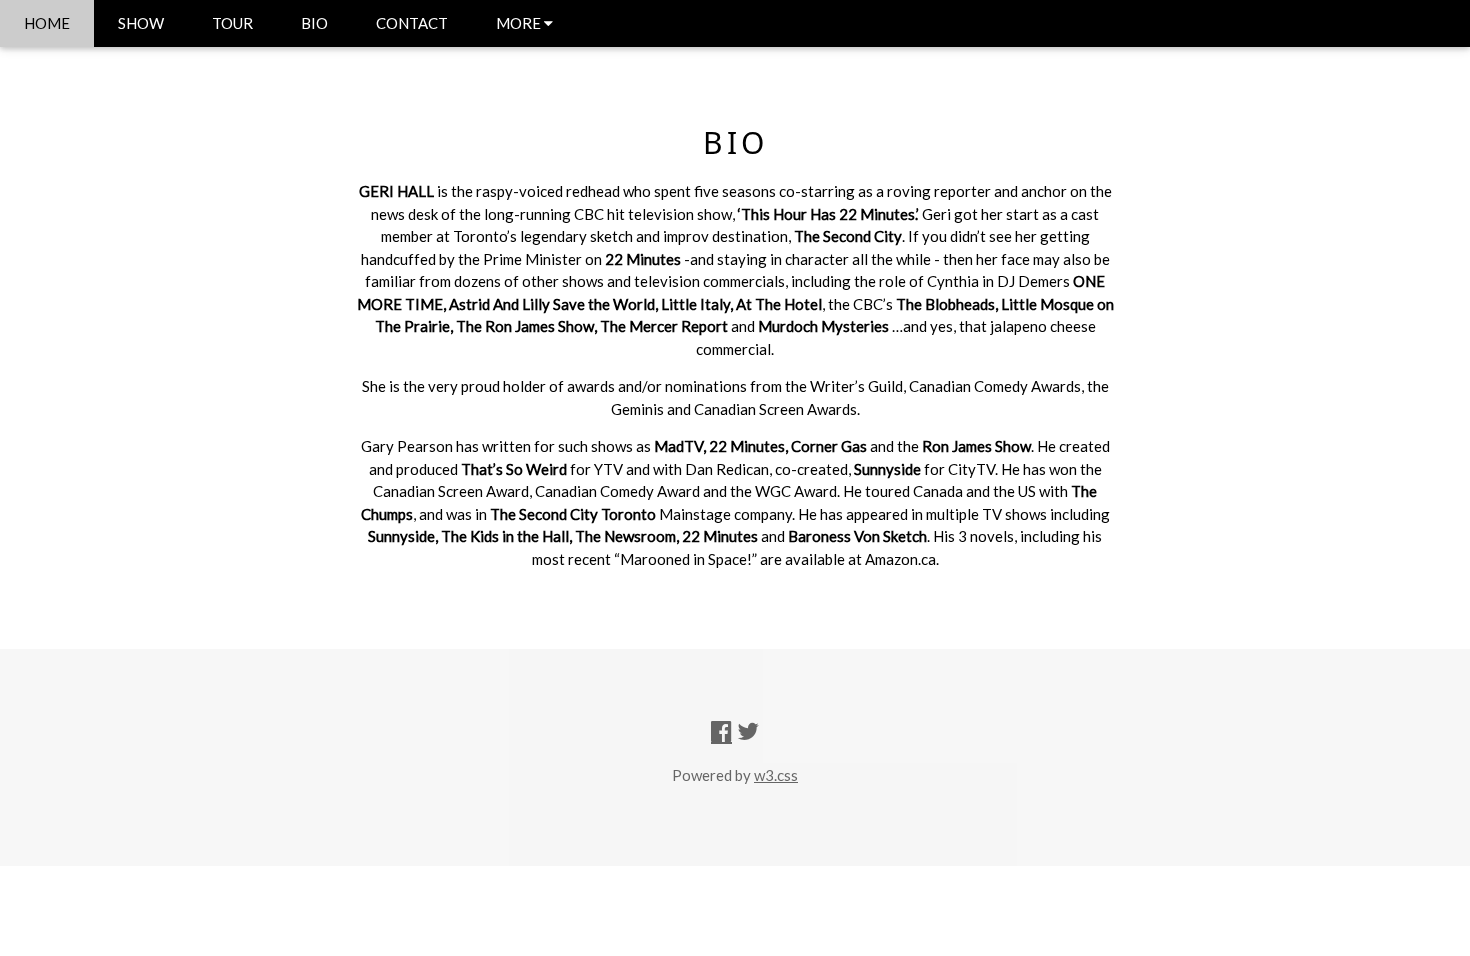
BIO (314, 23)
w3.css (776, 775)
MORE (520, 23)
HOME (47, 23)
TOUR (232, 23)
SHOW (141, 23)
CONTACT (412, 23)
